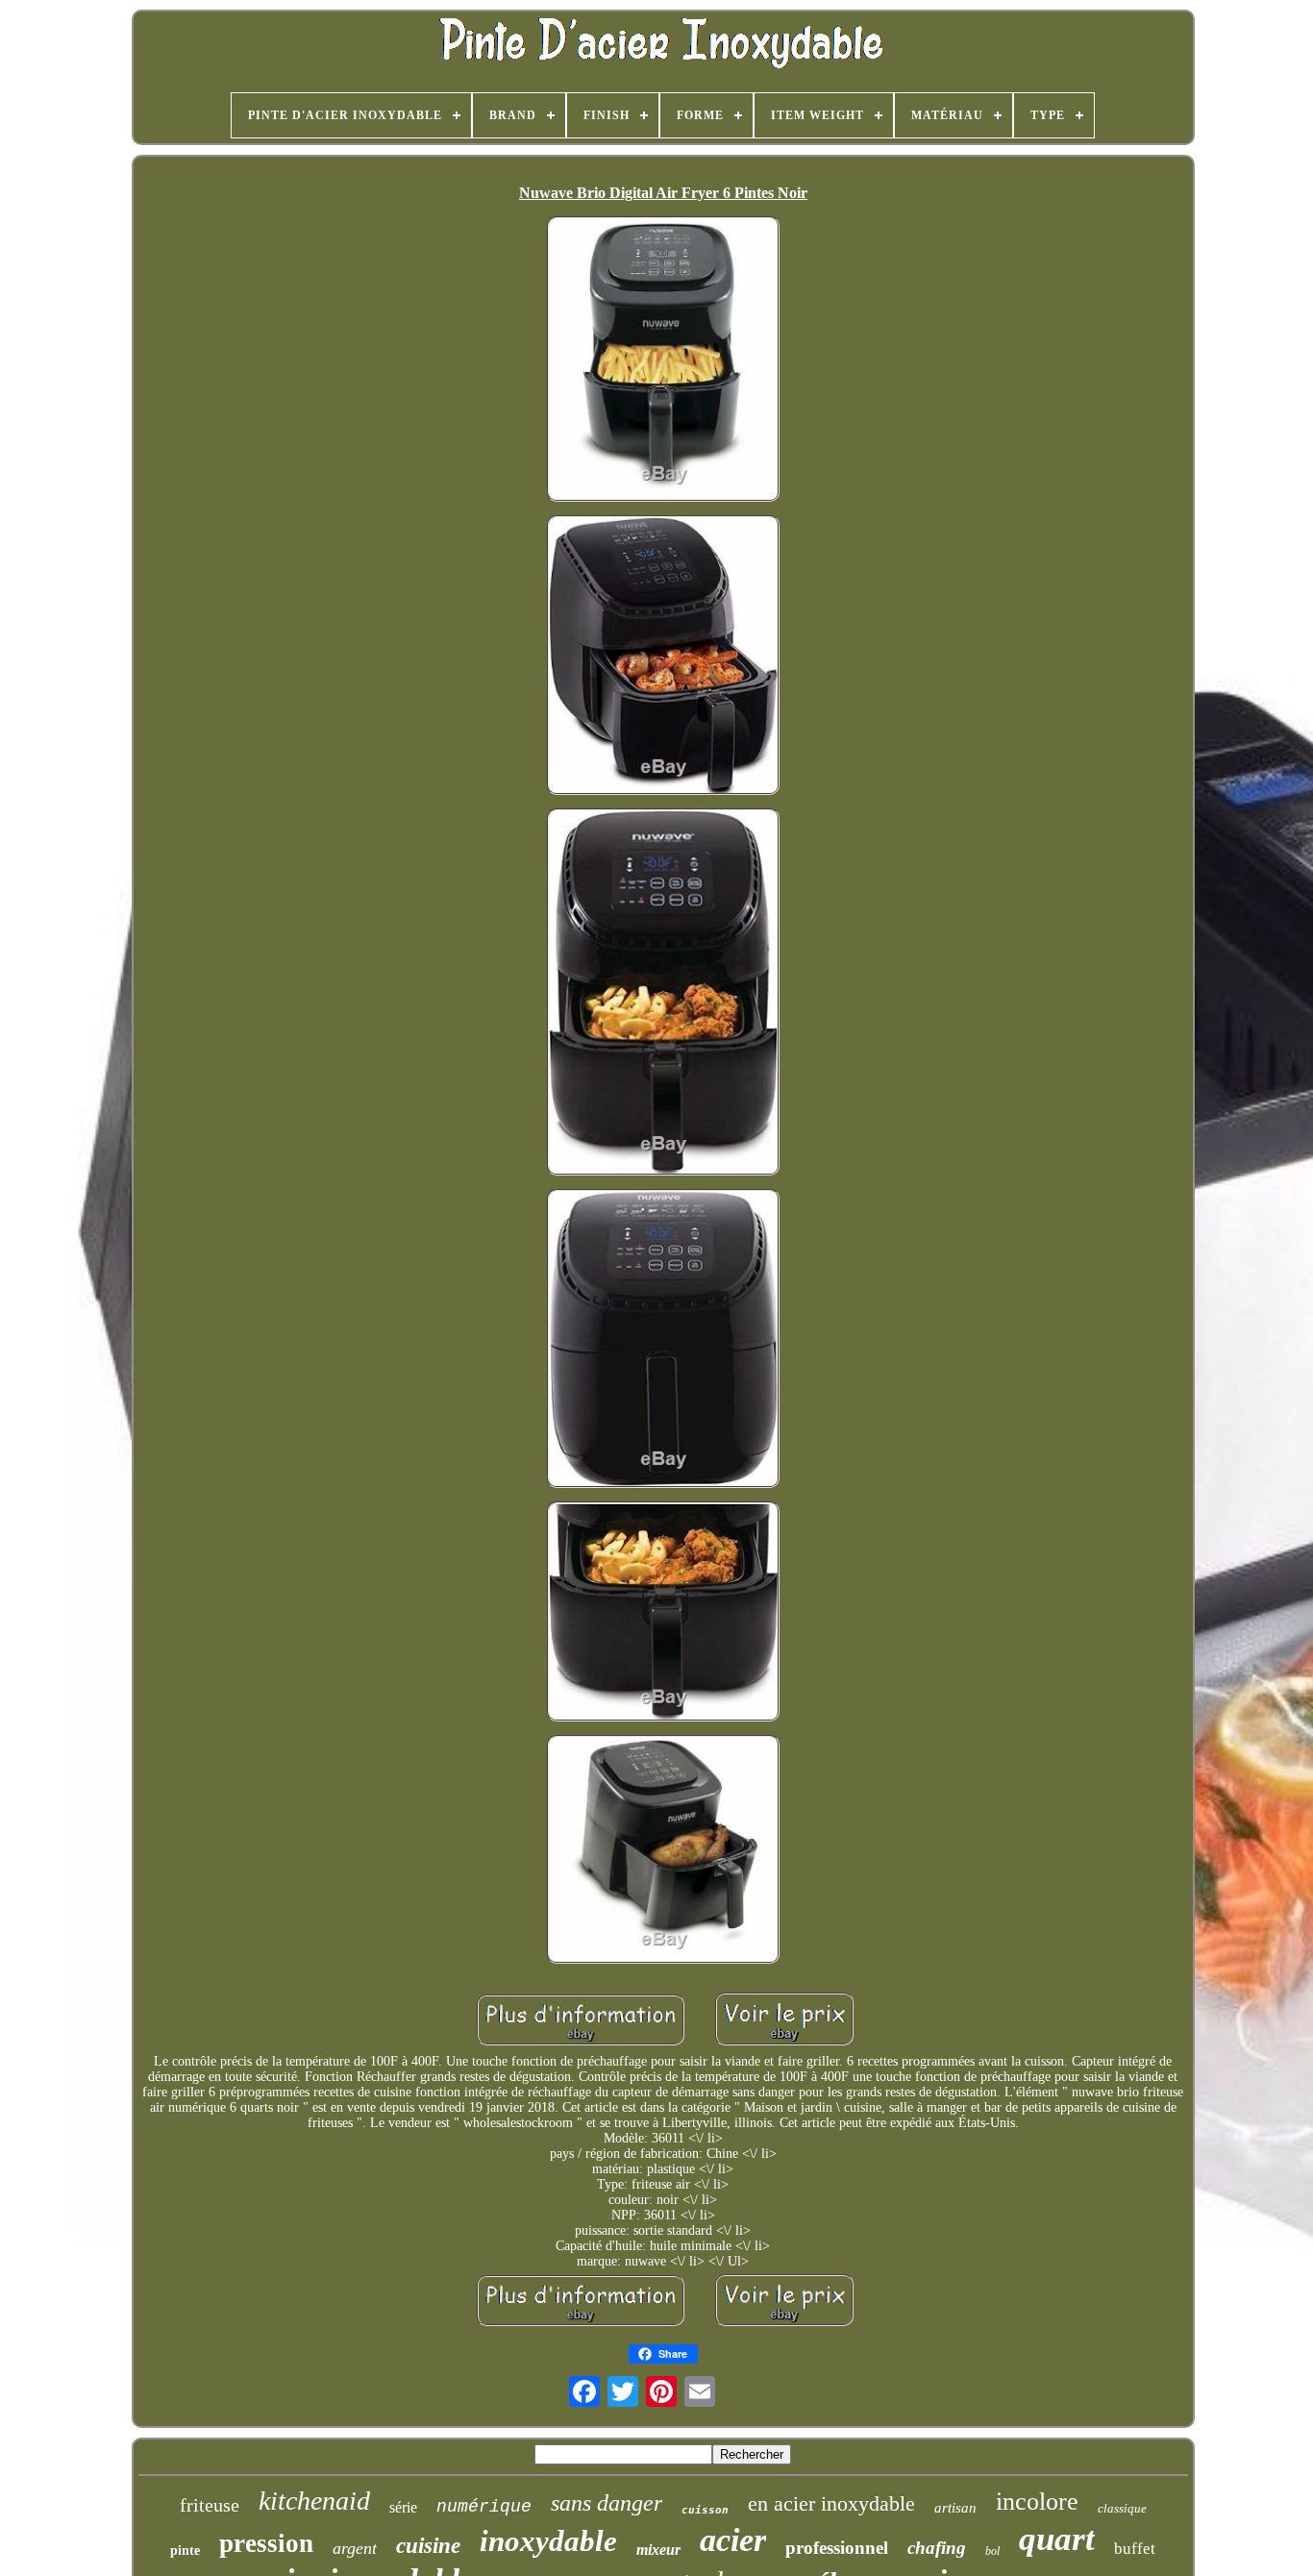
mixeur (658, 2550)
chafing (937, 2548)
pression (266, 2543)
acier (733, 2540)
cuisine (428, 2546)
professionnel (837, 2548)
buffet (1135, 2549)
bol (992, 2551)
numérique (484, 2507)
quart (1057, 2539)
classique (1122, 2508)
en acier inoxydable (831, 2503)
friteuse (210, 2505)
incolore (1037, 2502)
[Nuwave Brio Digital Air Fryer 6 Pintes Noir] (663, 361)
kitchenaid (314, 2501)
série (403, 2507)
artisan (955, 2508)
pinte (185, 2551)
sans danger (607, 2503)
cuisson (705, 2510)
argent (355, 2548)
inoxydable (548, 2541)
